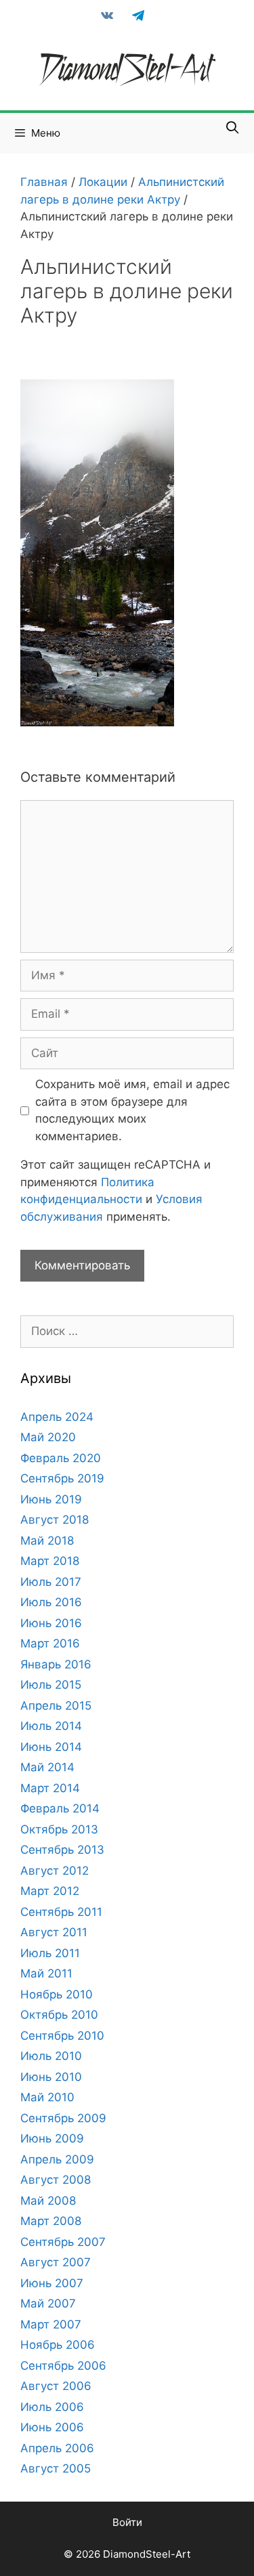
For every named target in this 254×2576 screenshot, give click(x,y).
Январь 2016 (56, 1664)
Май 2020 (48, 1437)
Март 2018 (50, 1561)
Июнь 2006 (52, 2427)
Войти (127, 2522)
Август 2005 (56, 2468)
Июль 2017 (51, 1582)
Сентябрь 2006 (63, 2366)
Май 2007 (48, 2303)
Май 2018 (47, 1541)
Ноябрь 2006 (58, 2345)
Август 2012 (55, 1871)
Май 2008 (48, 2201)
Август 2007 (56, 2262)
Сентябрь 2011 (61, 1912)
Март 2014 (50, 1788)
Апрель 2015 (56, 1706)
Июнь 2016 (51, 1623)
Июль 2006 (52, 2407)
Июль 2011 (50, 1953)
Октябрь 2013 (59, 1829)
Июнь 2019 (51, 1499)
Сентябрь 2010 (62, 2036)
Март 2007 (51, 2324)
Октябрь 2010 (59, 2015)
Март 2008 (51, 2221)
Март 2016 (50, 1643)
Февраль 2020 (61, 1458)
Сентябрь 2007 (63, 2242)
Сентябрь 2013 (62, 1850)
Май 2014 (47, 1767)
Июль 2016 (51, 1602)
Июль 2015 (51, 1685)
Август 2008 (56, 2180)
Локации (103, 182)
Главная (44, 182)
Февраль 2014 (60, 1808)
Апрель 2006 (57, 2448)
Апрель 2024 (57, 1417)
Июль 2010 (51, 2056)
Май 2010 (47, 2097)
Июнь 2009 (52, 2138)
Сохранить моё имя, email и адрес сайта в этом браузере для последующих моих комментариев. (132, 1110)
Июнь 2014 (51, 1747)
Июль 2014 (51, 1726)
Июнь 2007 (52, 2283)
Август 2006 (56, 2386)
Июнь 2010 (51, 2077)
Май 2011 (46, 1973)
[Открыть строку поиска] (233, 128)
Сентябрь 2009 (63, 2118)
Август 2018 (55, 1520)
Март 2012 (50, 1891)
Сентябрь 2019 (62, 1478)
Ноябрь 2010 (57, 1994)
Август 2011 (54, 1932)
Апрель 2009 (57, 2159)
